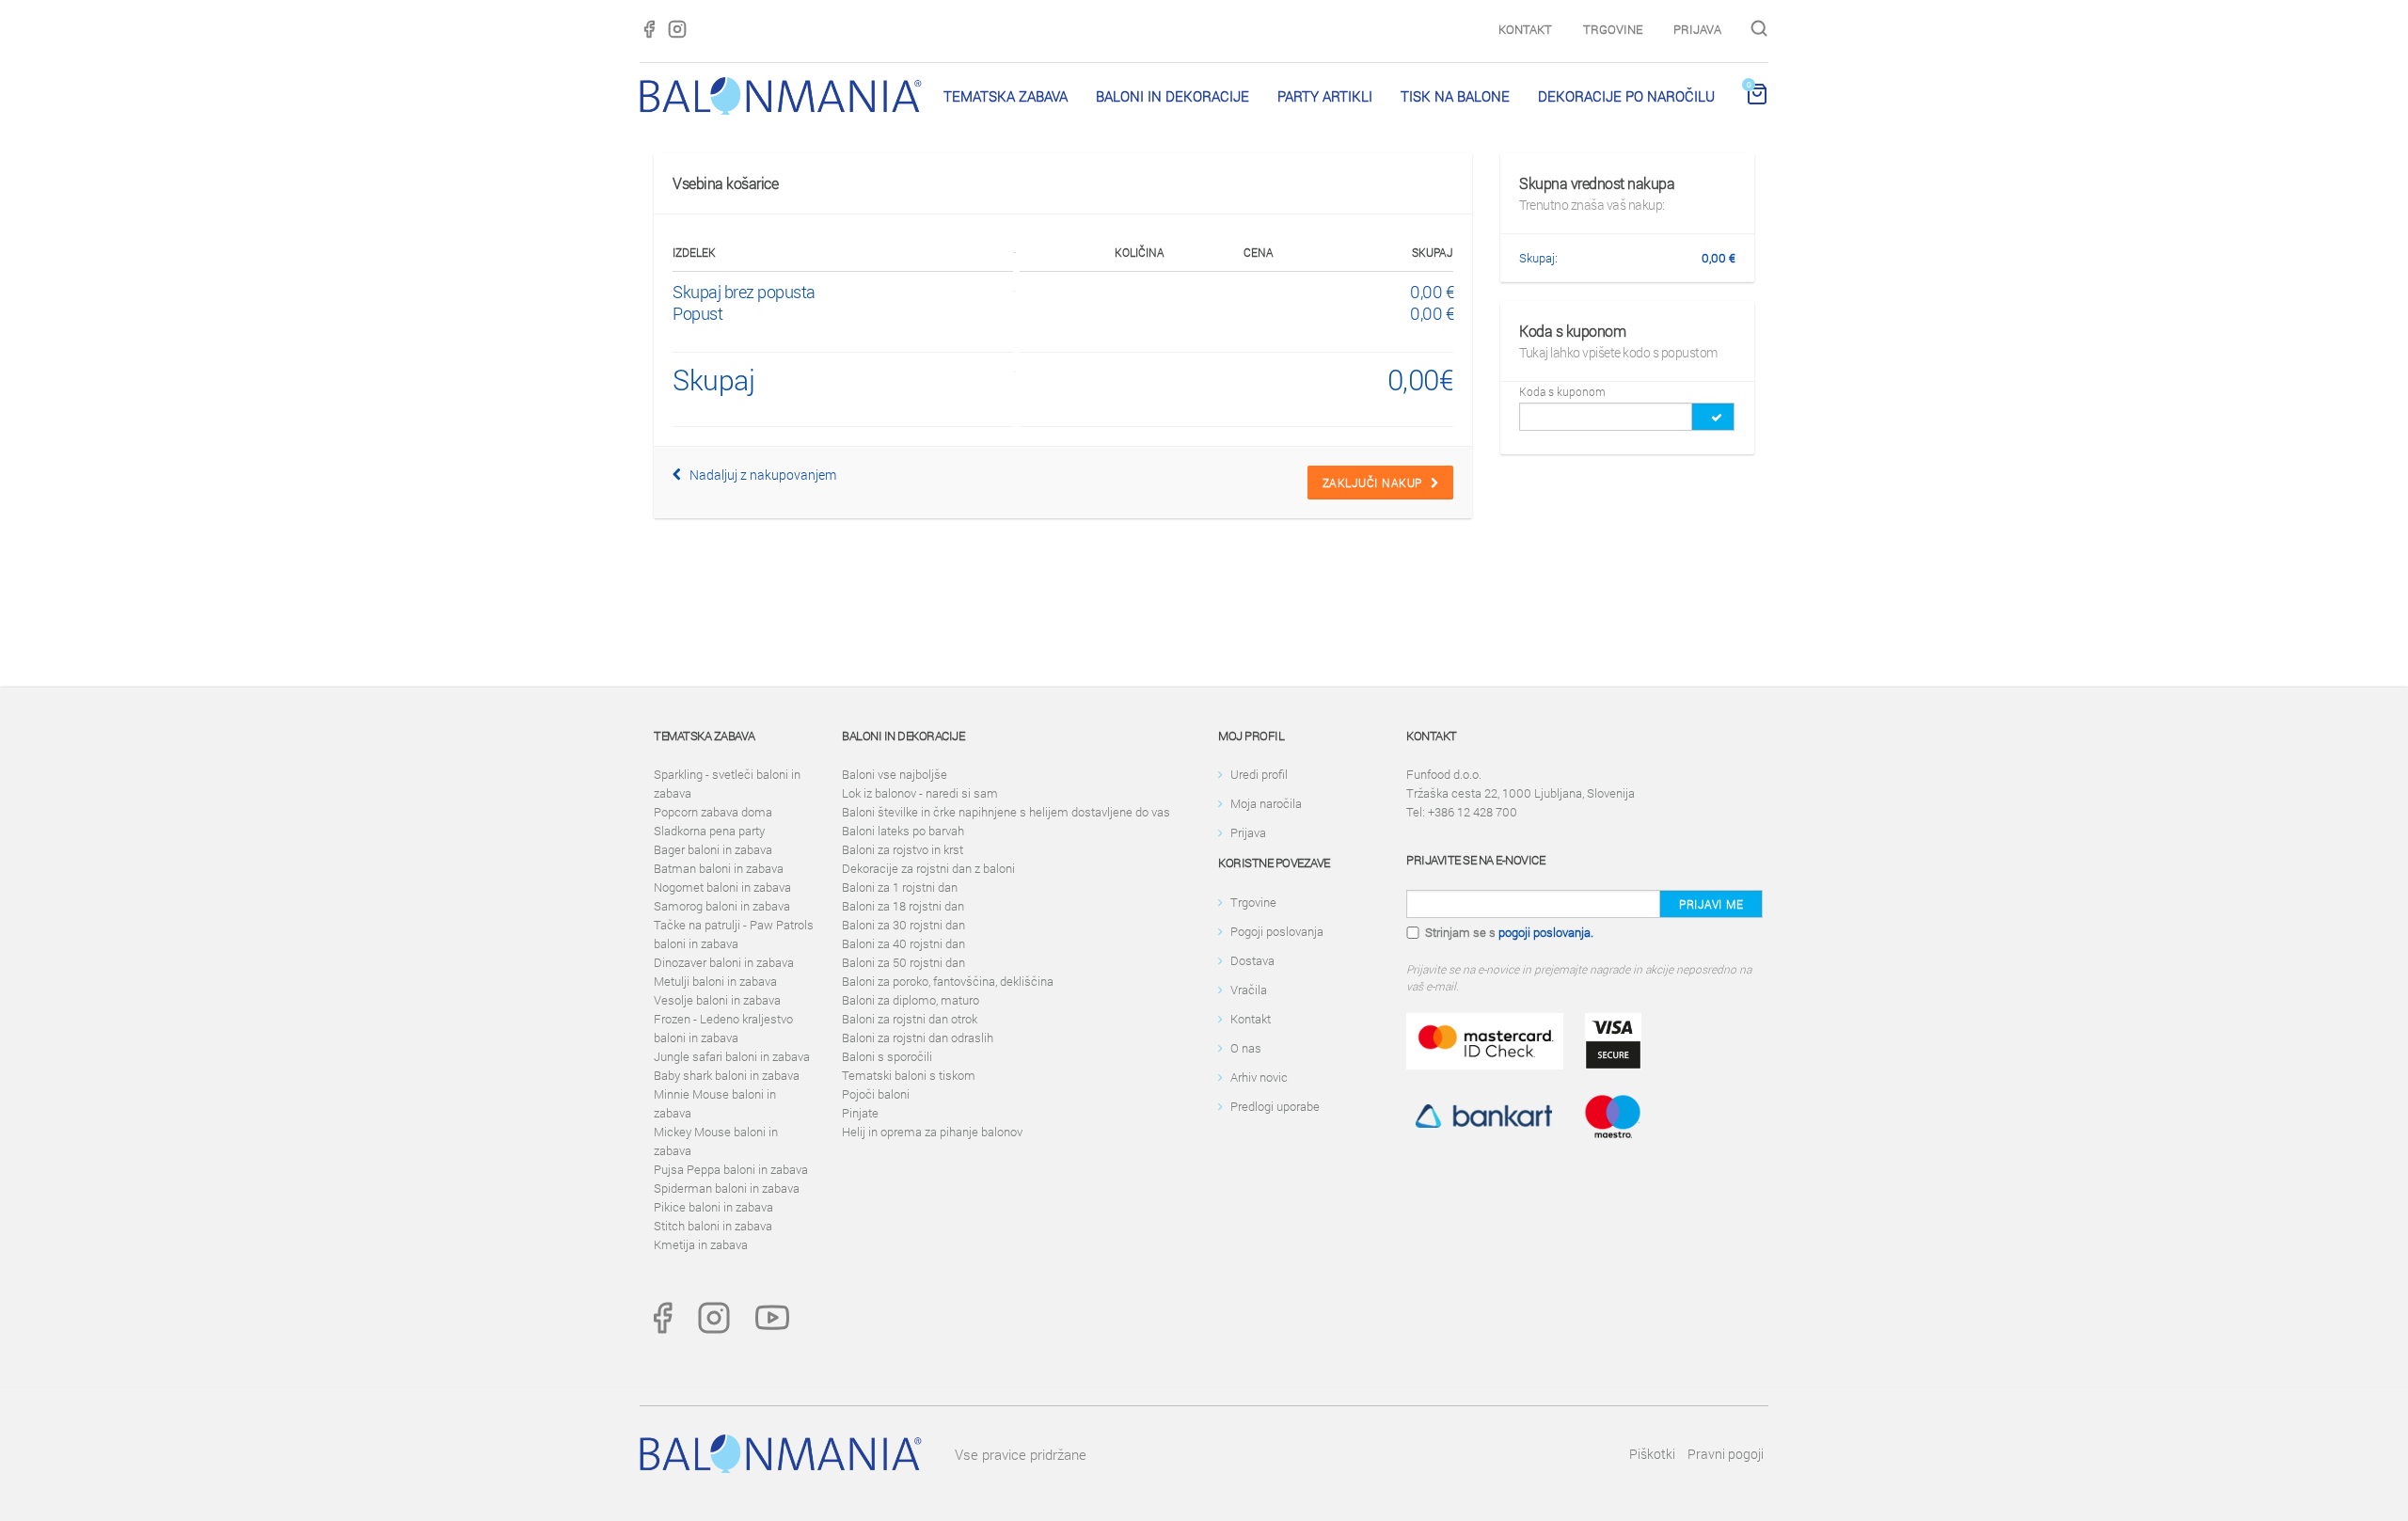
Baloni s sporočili (887, 1056)
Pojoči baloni (876, 1094)
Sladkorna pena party (709, 831)
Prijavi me (1711, 904)
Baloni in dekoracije (1172, 96)
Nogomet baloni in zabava (722, 887)
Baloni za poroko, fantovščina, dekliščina (948, 981)
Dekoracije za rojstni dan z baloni (928, 868)
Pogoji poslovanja (1277, 931)
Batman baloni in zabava (719, 868)
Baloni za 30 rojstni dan (903, 925)
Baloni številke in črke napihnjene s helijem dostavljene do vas (1006, 812)
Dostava (1252, 960)
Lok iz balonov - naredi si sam (920, 793)
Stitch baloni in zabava (713, 1226)
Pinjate (860, 1113)
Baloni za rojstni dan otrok (910, 1019)
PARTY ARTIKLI (1325, 96)
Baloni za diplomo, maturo (911, 1000)
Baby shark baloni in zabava (727, 1075)
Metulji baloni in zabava (715, 981)
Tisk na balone (1455, 96)
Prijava (1697, 29)
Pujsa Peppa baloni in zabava (731, 1169)
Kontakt (1525, 29)
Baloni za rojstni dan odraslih (918, 1038)
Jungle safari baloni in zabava (732, 1056)
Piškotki (1652, 1454)
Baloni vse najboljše (895, 774)
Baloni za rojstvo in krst (903, 849)
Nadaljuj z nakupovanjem (759, 475)
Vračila (1249, 990)
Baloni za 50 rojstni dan (903, 962)
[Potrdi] (1713, 417)
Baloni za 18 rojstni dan (903, 906)
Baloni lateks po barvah (903, 831)
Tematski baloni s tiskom (909, 1075)
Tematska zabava (1006, 96)
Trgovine (1613, 29)
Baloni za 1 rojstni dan (900, 887)
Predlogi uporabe (1275, 1106)
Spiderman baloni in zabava (727, 1188)
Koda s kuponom (1562, 391)
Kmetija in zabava (701, 1244)
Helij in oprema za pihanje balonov (932, 1132)
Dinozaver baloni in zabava (724, 962)
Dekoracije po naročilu (1626, 96)
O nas (1246, 1048)
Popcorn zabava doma (713, 812)
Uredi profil (1259, 774)
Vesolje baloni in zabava (717, 1000)
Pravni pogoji (1726, 1454)
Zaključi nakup (1377, 483)
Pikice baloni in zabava (713, 1207)
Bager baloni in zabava (713, 849)
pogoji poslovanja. (1546, 932)
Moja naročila (1266, 803)
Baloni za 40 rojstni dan (903, 943)
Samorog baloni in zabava (722, 906)
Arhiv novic (1259, 1077)
